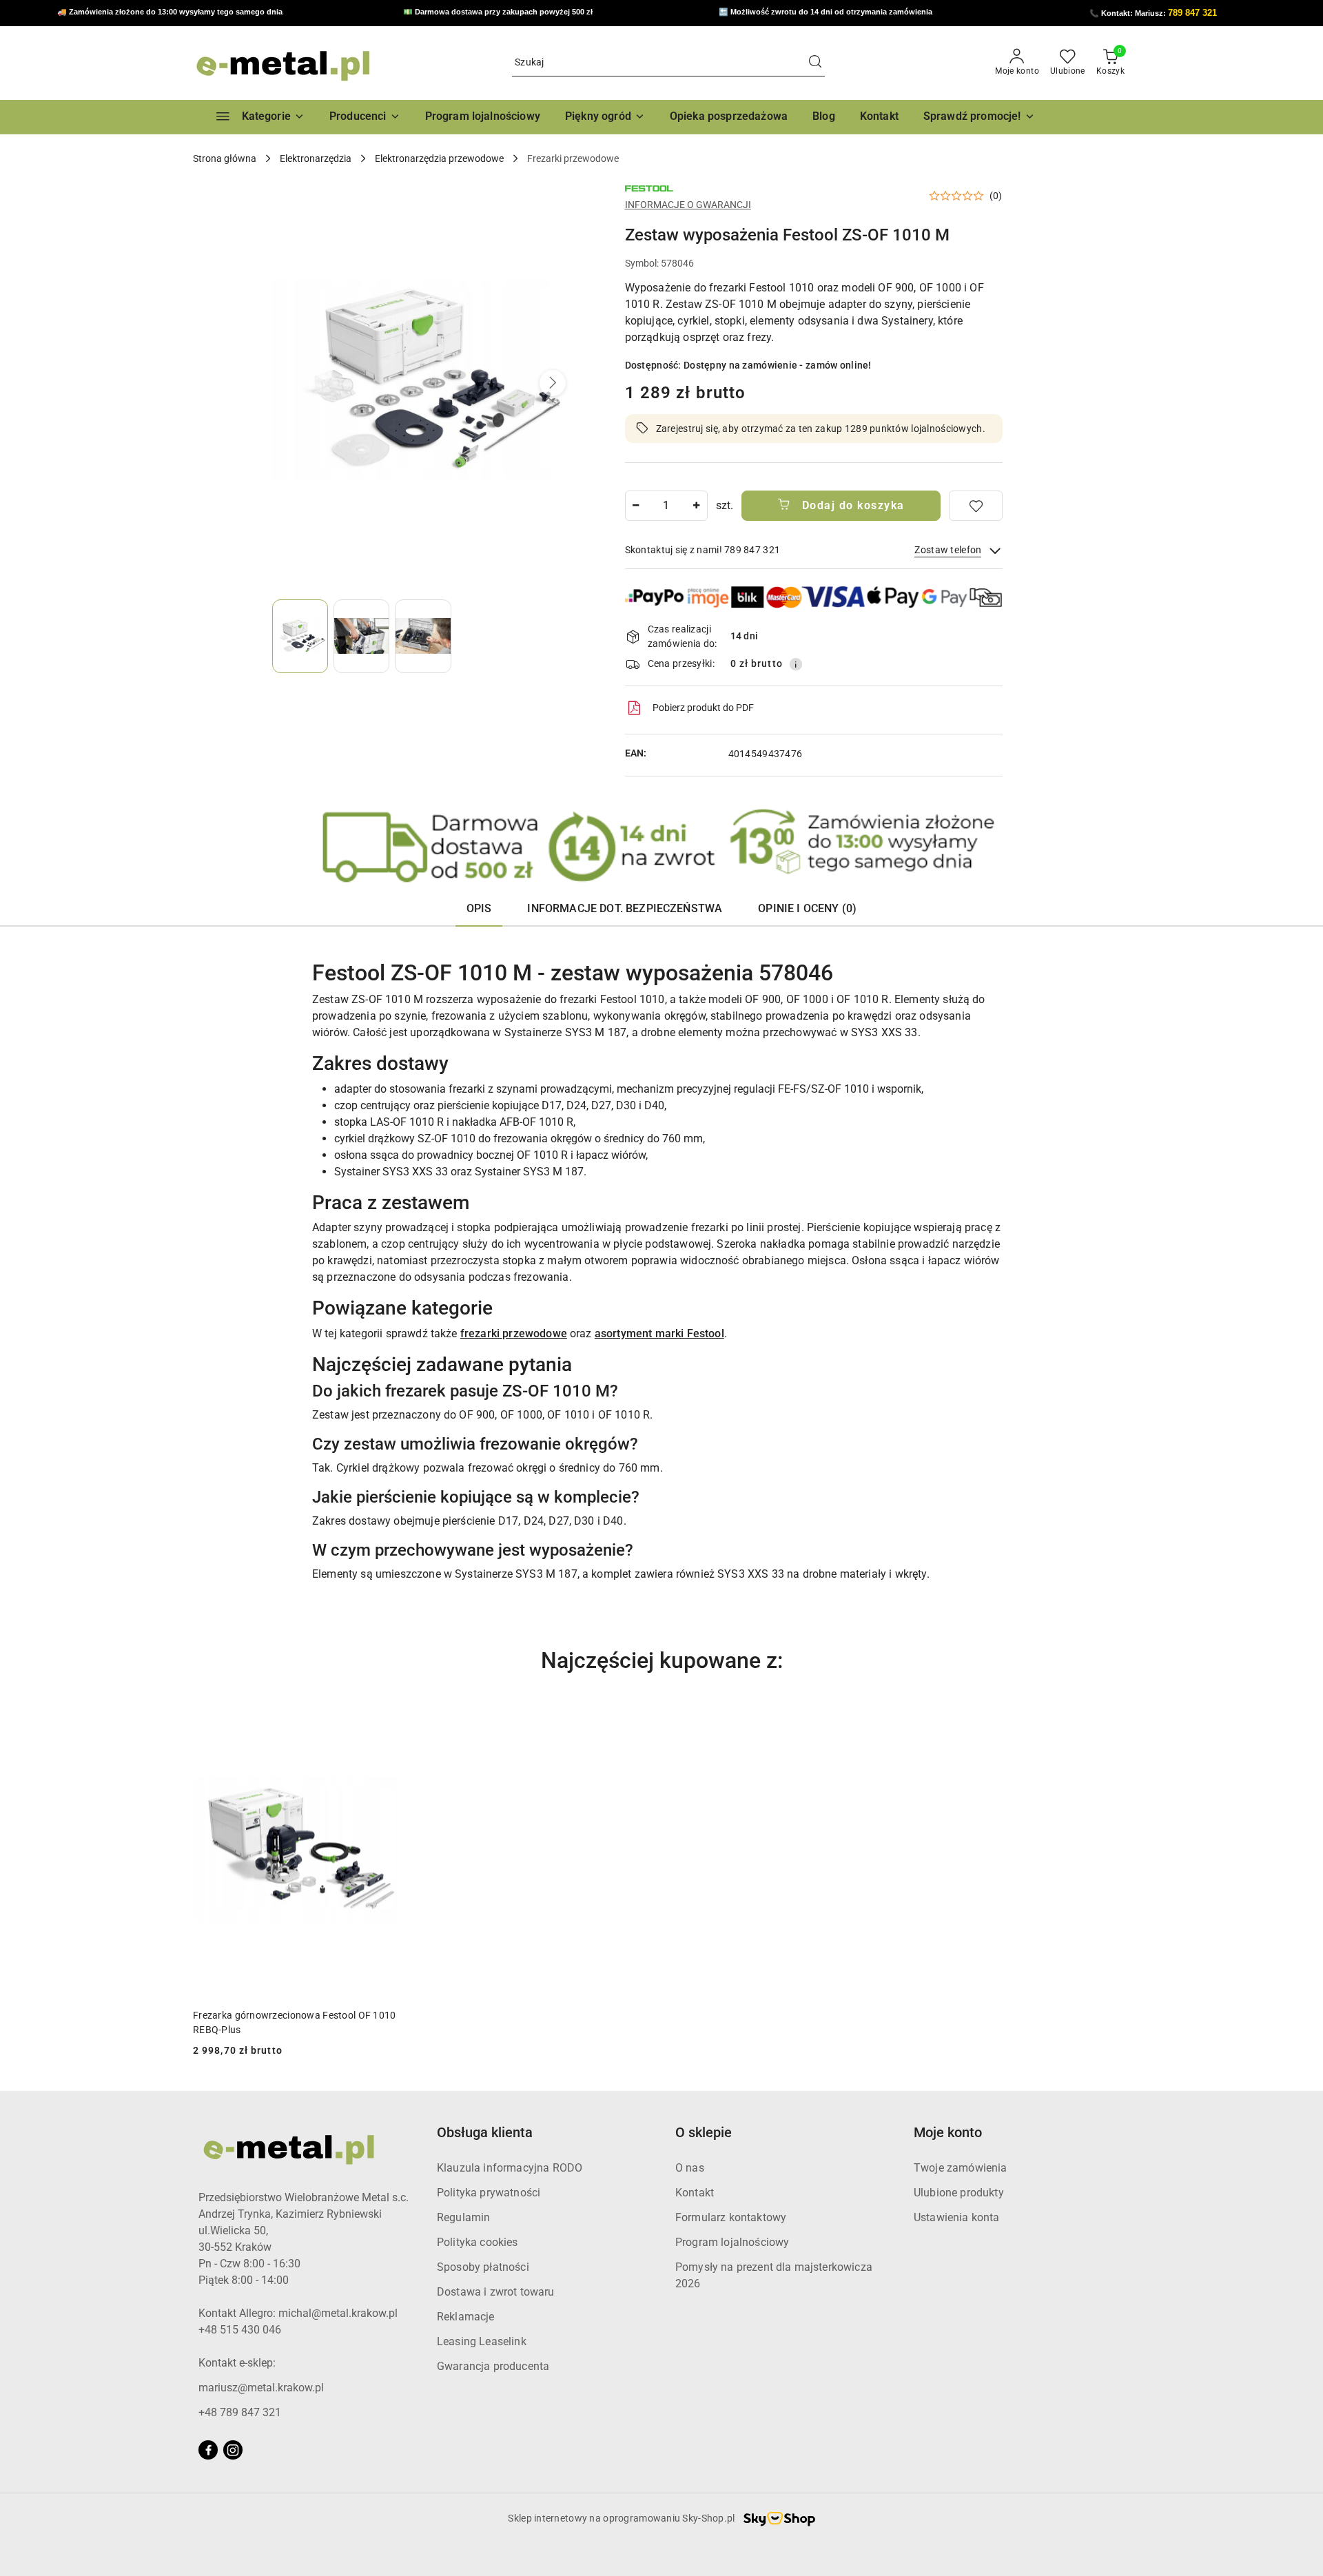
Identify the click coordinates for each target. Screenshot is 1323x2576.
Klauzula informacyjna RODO (510, 2168)
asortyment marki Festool (659, 1333)
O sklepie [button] (704, 2132)
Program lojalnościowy (732, 2242)
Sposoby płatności (483, 2267)
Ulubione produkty (959, 2193)
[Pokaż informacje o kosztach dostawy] (796, 664)
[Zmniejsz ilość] (636, 506)
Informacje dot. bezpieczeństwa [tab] (625, 908)
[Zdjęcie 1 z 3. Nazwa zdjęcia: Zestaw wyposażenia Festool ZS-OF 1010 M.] (300, 636)
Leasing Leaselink (482, 2341)
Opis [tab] (479, 908)
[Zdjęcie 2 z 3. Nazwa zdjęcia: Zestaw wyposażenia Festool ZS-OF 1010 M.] (361, 636)
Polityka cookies (478, 2242)
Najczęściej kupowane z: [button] (662, 1660)
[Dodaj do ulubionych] (976, 506)
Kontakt (695, 2193)
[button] (365, 117)
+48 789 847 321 (240, 2412)
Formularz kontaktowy (731, 2217)
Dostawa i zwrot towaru (496, 2292)
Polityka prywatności (489, 2193)
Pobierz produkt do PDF (703, 708)
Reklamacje (466, 2317)
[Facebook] (208, 2450)
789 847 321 (1192, 13)
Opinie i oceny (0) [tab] (807, 908)
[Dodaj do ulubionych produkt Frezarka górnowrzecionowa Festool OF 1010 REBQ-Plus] (399, 1718)
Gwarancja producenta (493, 2366)
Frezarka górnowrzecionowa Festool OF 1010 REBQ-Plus (294, 2022)
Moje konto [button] (948, 2132)
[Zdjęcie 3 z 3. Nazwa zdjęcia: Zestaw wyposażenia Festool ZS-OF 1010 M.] (423, 636)
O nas (690, 2168)
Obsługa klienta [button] (485, 2132)
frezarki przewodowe (514, 1333)
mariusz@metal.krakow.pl (261, 2388)
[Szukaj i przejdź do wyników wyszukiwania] (815, 63)
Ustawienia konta (957, 2217)
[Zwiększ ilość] (697, 506)
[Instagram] (233, 2450)
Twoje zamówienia (961, 2168)
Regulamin (463, 2217)
